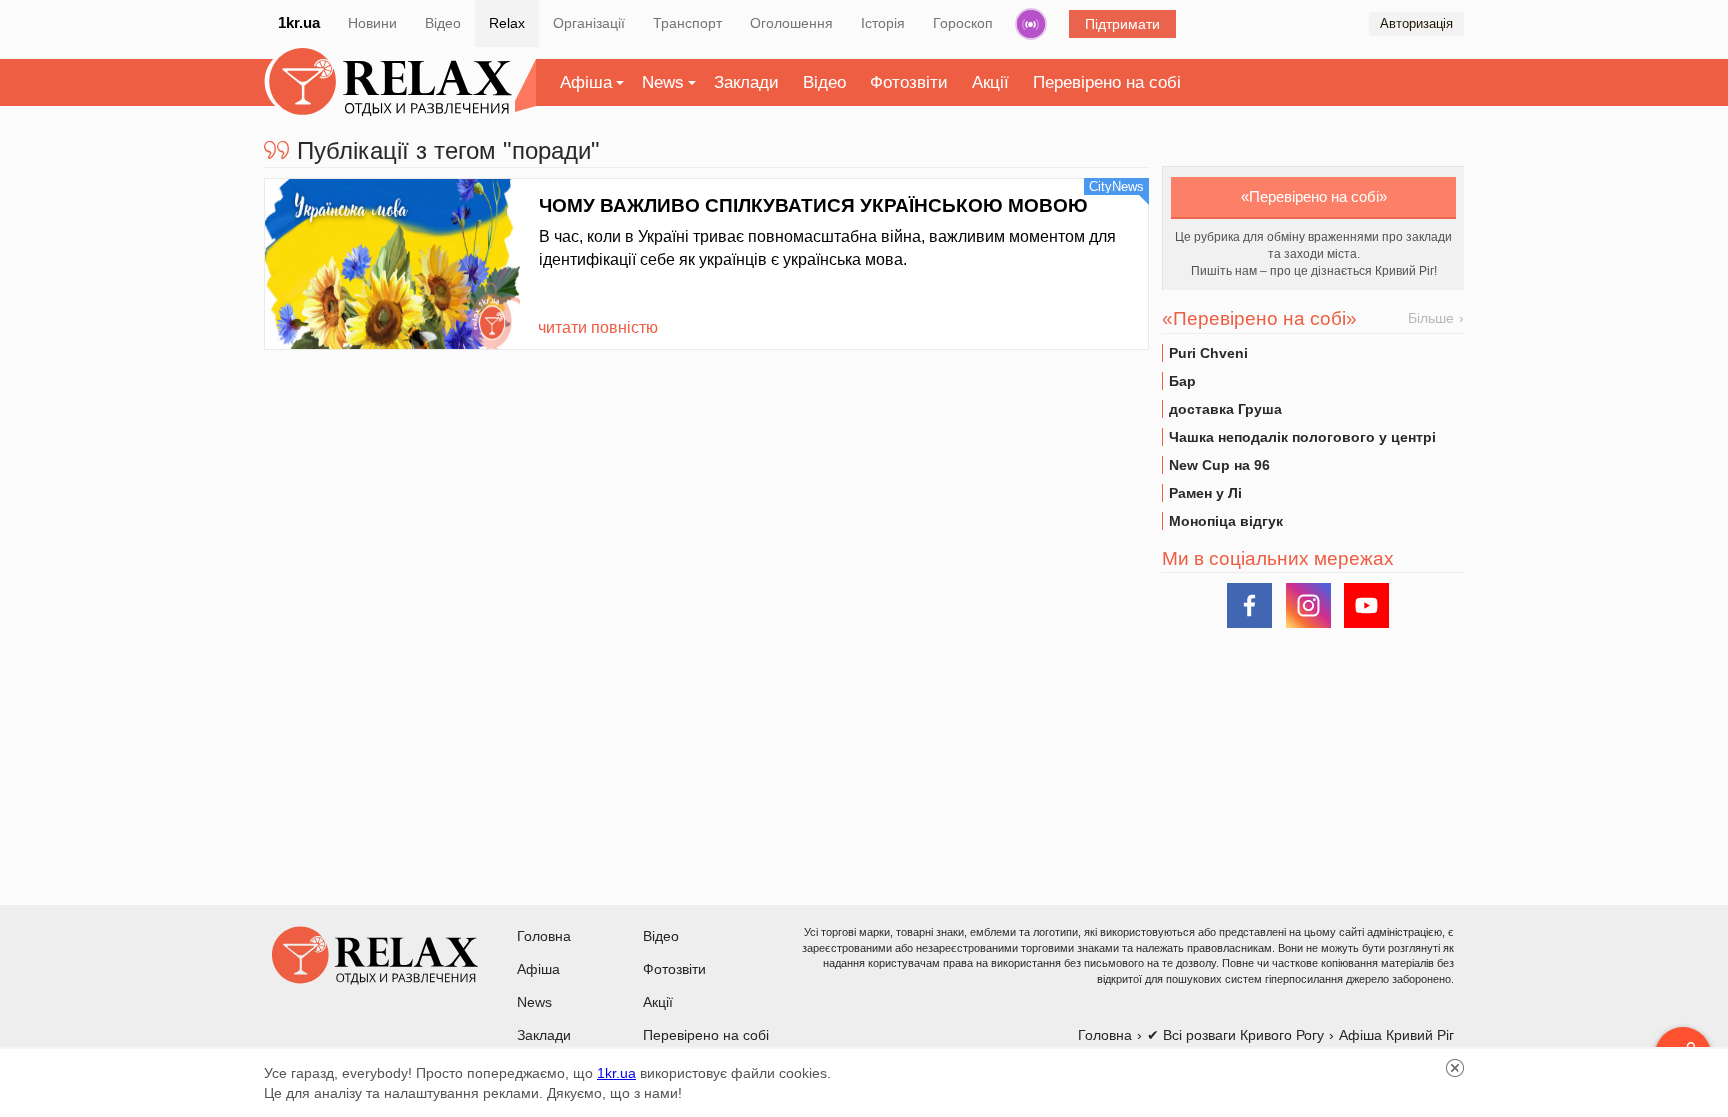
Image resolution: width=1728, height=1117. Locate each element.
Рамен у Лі (1205, 493)
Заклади (746, 82)
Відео (443, 23)
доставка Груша (1225, 409)
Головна (544, 936)
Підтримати (1122, 24)
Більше (1431, 318)
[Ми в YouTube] (1366, 605)
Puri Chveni (1208, 353)
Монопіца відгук (1226, 521)
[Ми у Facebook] (1249, 605)
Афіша (586, 82)
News (663, 82)
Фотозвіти (909, 82)
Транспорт (687, 23)
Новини (372, 23)
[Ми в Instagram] (1308, 605)
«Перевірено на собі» (1314, 196)
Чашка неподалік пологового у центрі (1302, 437)
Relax (507, 23)
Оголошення (791, 23)
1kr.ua (299, 22)
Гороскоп (963, 23)
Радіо (1031, 24)
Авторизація (1416, 23)
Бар (1182, 381)
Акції (990, 82)
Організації (589, 23)
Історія (883, 23)
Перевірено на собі (1107, 82)
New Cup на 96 (1219, 465)
